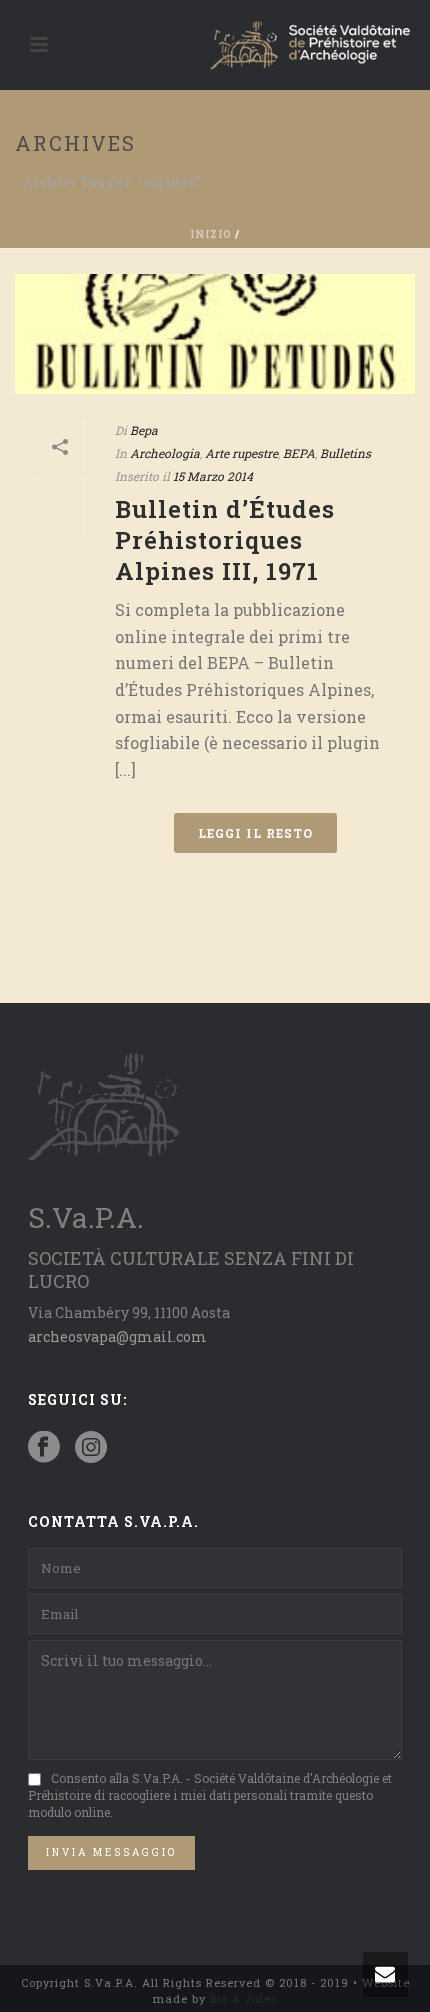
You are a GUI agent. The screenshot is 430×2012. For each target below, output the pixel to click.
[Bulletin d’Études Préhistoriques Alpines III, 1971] (215, 334)
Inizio (211, 234)
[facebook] (44, 1448)
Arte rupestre (241, 453)
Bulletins (345, 453)
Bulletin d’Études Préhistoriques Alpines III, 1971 (225, 540)
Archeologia (165, 453)
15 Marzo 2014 (213, 476)
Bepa (144, 430)
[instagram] (91, 1448)
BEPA (299, 453)
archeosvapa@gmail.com (117, 1336)
